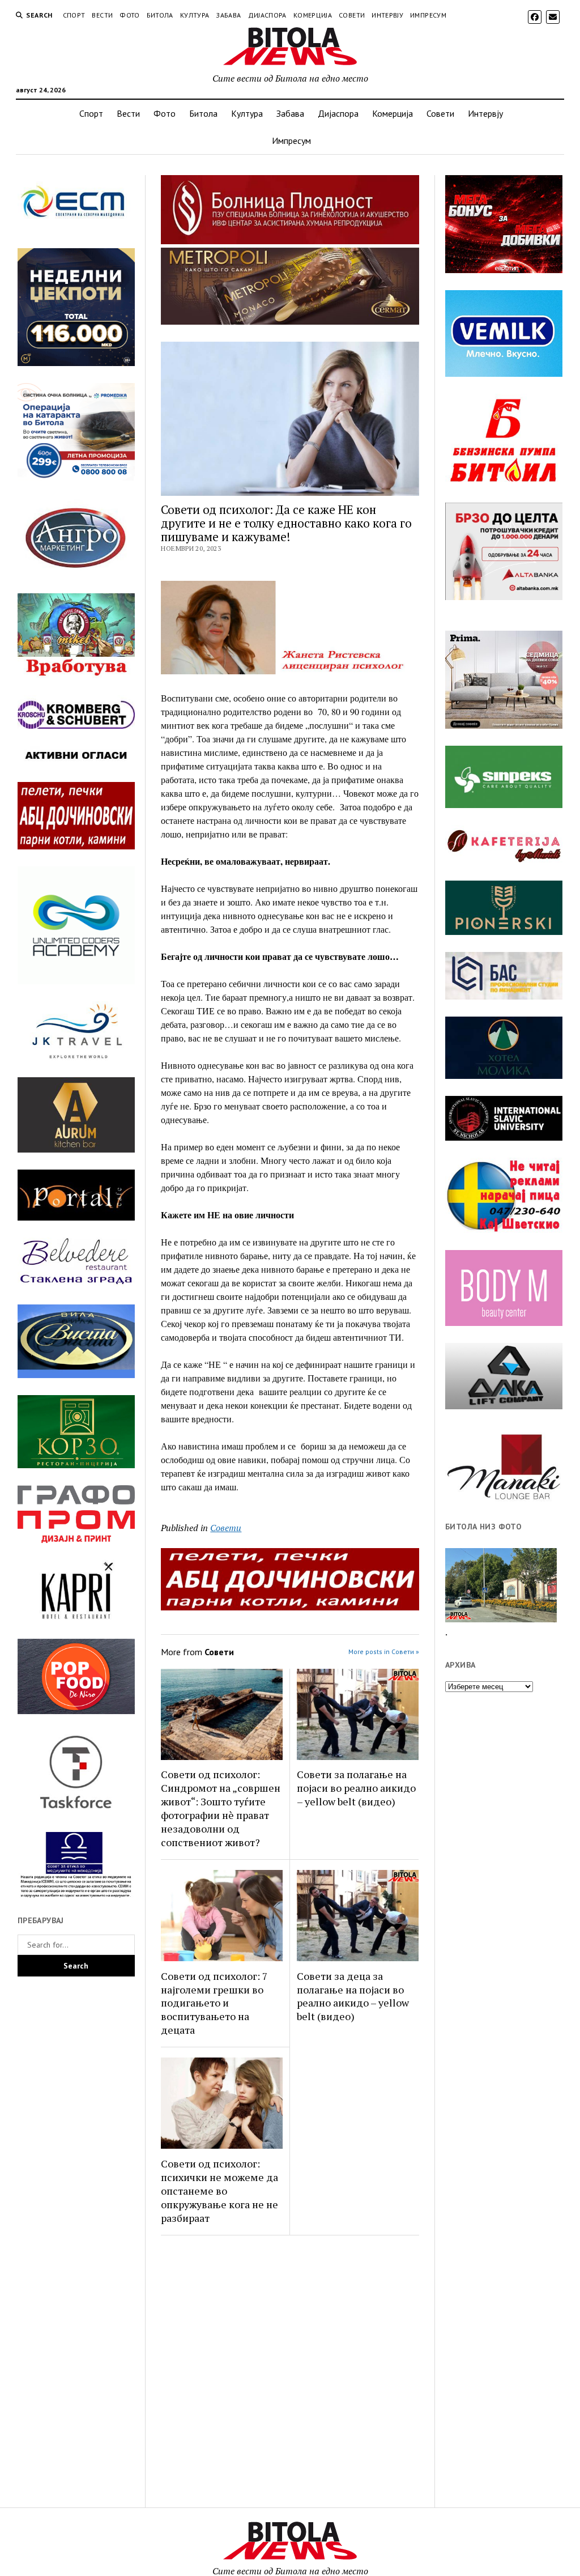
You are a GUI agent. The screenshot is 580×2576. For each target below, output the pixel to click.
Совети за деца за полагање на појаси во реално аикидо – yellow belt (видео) (353, 1996)
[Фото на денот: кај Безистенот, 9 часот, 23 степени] (501, 1585)
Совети (352, 15)
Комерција (313, 15)
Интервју (387, 15)
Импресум (428, 15)
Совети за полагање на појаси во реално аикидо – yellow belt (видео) (356, 1788)
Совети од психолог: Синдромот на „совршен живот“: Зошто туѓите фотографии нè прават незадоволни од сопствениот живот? (221, 1808)
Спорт (74, 15)
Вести (102, 15)
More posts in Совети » (384, 1652)
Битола (160, 15)
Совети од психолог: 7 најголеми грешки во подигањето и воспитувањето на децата (214, 2003)
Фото (129, 15)
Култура (195, 15)
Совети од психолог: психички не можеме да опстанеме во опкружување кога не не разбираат (219, 2191)
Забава (228, 15)
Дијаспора (267, 15)
